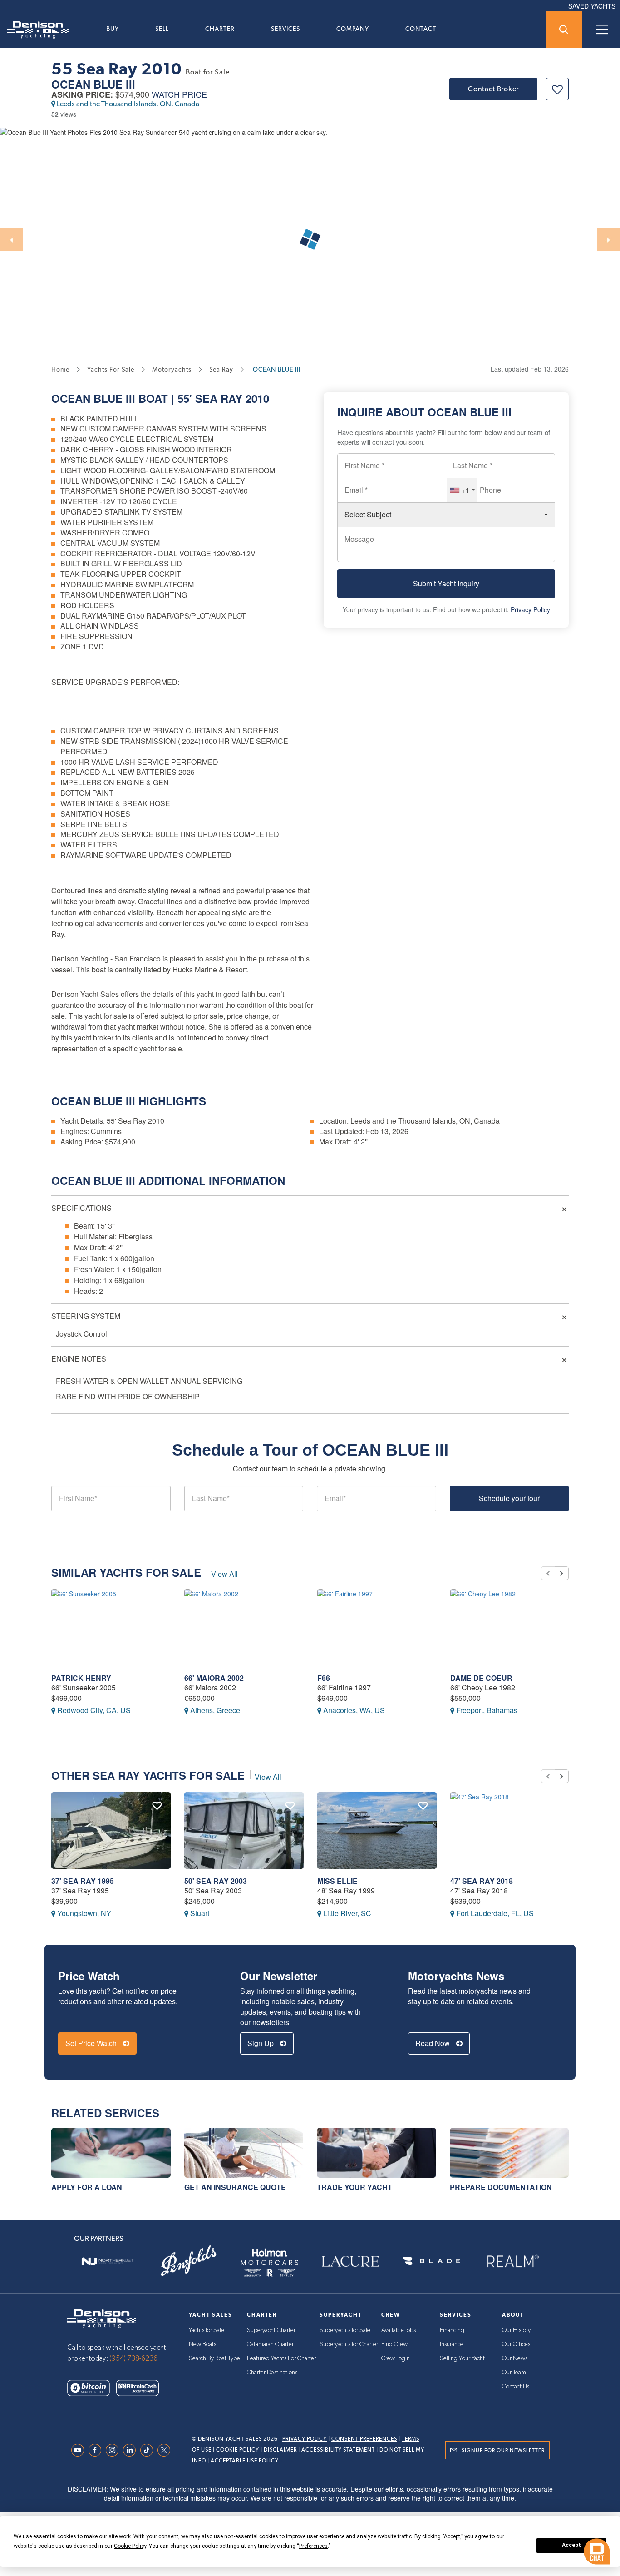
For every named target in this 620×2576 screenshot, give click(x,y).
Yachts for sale (111, 369)
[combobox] (462, 490)
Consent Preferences (364, 2439)
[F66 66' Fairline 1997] (377, 1627)
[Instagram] (114, 2450)
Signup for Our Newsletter (503, 2450)
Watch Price (179, 95)
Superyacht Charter (271, 2330)
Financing (452, 2330)
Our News (515, 2358)
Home (60, 369)
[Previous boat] (548, 1573)
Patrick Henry (81, 1678)
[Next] (609, 240)
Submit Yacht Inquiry (446, 583)
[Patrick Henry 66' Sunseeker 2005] (111, 1627)
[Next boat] (562, 1573)
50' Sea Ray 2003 (216, 1881)
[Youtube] (80, 2450)
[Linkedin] (132, 2450)
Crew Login (396, 2358)
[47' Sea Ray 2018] (510, 1830)
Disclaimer (280, 2450)
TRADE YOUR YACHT (354, 2187)
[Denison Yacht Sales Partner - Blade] (431, 2261)
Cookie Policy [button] (130, 2546)
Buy (113, 29)
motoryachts (172, 369)
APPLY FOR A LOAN (87, 2187)
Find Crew (394, 2344)
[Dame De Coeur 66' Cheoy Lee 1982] (510, 1627)
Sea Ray (219, 398)
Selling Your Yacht (462, 2358)
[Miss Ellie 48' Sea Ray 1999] (377, 1830)
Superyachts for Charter (349, 2344)
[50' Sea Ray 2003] (244, 1830)
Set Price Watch (92, 2043)
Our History (516, 2330)
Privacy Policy (530, 609)
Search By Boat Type (214, 2358)
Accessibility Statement (338, 2450)
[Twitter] (166, 2450)
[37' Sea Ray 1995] (111, 1830)
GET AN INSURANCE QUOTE (235, 2187)
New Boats (202, 2344)
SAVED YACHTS (592, 6)
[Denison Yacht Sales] (102, 2318)
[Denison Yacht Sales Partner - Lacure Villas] (350, 2261)
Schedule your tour (509, 1498)
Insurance (452, 2344)
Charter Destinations (272, 2373)
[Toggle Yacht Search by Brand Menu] (564, 30)
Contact (421, 29)
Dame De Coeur (481, 1678)
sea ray (221, 369)
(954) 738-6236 (133, 2358)
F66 (324, 1678)
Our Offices (516, 2344)
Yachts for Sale (207, 2330)
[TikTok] (149, 2450)
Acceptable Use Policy (245, 2461)
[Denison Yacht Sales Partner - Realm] (512, 2261)
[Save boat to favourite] (557, 89)
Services (285, 29)
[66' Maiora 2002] (244, 1627)
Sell (162, 29)
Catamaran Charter (270, 2344)
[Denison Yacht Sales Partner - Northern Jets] (108, 2261)
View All (224, 1574)
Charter (220, 29)
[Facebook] (97, 2450)
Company (353, 29)
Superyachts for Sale (345, 2330)
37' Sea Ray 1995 (83, 1881)
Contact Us (516, 2387)
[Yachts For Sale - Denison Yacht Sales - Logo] (34, 30)
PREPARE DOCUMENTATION (501, 2187)
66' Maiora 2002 (214, 1678)
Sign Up (261, 2043)
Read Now (433, 2043)
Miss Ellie (337, 1881)
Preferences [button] (313, 2546)
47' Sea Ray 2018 (482, 1881)
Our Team (514, 2373)
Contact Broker (493, 89)
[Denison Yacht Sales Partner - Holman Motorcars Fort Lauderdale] (270, 2261)
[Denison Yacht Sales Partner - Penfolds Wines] (188, 2261)
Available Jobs (399, 2330)
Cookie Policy (238, 2450)
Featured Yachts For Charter (281, 2358)
